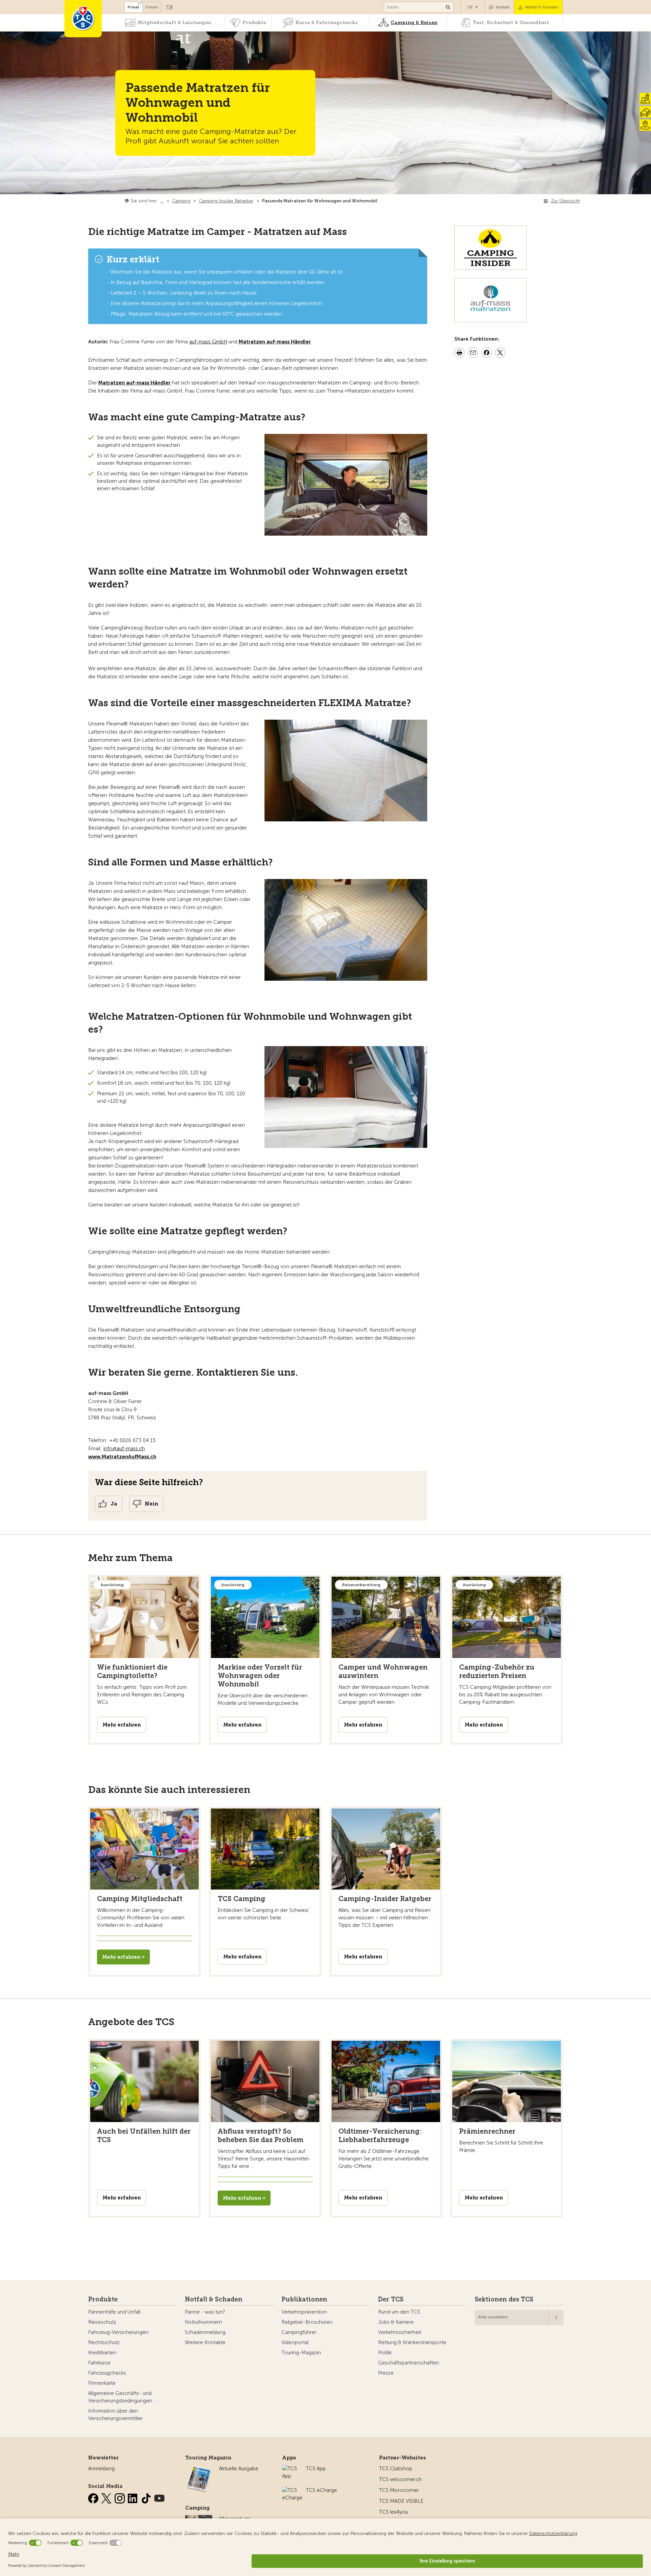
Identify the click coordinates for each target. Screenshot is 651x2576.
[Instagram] (120, 2497)
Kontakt (503, 7)
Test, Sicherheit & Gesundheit (511, 23)
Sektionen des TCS (504, 2299)
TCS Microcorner (399, 2490)
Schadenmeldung (205, 2332)
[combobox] (519, 2318)
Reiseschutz (102, 2322)
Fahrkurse (99, 2363)
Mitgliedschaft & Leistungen (174, 23)
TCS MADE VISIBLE (401, 2501)
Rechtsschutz (104, 2342)
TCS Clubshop (396, 2469)
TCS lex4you (393, 2512)
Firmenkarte (102, 2383)
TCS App (316, 2469)
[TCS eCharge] (292, 2490)
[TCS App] (291, 2469)
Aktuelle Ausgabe (239, 2469)
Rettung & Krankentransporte (412, 2342)
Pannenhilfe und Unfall (114, 2312)
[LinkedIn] (134, 2497)
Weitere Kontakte (205, 2342)
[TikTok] (147, 2497)
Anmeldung (101, 2469)
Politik (385, 2353)
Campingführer (299, 2332)
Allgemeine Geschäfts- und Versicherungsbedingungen (120, 2397)
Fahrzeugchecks (107, 2373)
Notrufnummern (203, 2322)
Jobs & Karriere (396, 2322)
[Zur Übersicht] (379, 201)
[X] (107, 2497)
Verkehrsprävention (304, 2312)
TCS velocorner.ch (400, 2479)
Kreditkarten (102, 2353)
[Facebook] (94, 2497)
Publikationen (304, 2299)
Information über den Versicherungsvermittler (115, 2415)
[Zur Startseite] (83, 19)
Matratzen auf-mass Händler (134, 383)
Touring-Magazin (301, 2353)
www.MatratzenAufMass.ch (122, 1457)
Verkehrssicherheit (400, 2332)
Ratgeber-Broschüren (307, 2322)
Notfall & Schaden (542, 7)
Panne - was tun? (205, 2312)
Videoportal (295, 2342)
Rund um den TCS (399, 2312)
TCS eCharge (321, 2490)
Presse (386, 2373)
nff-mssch (125, 1449)
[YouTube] (159, 2497)
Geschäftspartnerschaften (409, 2363)
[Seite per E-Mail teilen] (473, 354)
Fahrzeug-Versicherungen (118, 2332)
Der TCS (391, 2299)
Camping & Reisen (414, 23)
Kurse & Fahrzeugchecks (327, 23)
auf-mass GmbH (208, 342)
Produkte (254, 23)
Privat (133, 7)
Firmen (152, 7)
